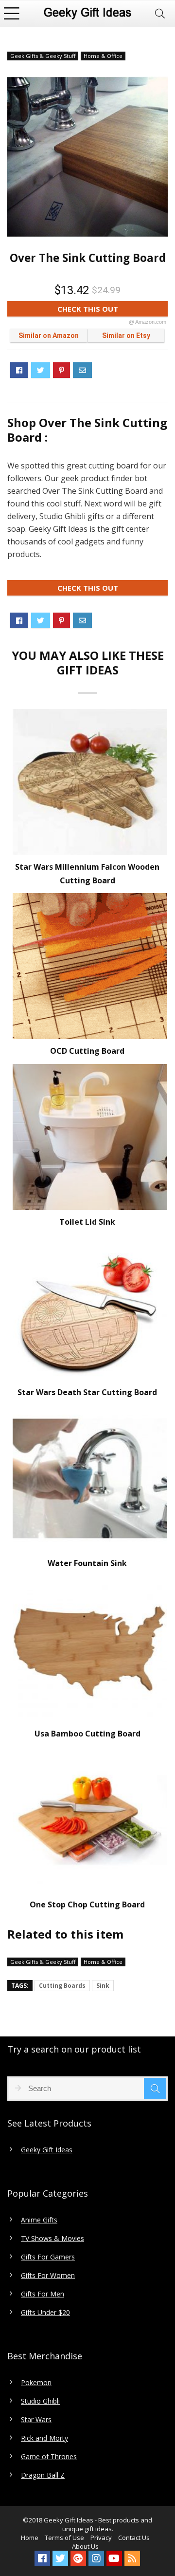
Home (30, 2538)
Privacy (101, 2538)
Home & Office (103, 56)
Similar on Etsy (126, 336)
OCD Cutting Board (87, 1051)
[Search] (160, 13)
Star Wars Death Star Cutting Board (87, 1392)
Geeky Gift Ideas (47, 2150)
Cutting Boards (62, 1986)
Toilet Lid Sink (87, 1222)
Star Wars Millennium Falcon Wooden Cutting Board (87, 874)
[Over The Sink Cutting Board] (87, 157)
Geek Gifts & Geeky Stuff (43, 56)
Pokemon (36, 2383)
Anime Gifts (39, 2220)
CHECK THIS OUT (112, 310)
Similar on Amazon (49, 336)
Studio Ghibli (40, 2401)
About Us (85, 2546)
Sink (103, 1986)
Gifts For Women (48, 2276)
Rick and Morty (44, 2438)
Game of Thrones (49, 2457)
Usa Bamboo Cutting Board (87, 1734)
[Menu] (12, 13)
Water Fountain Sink (87, 1563)
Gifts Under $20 (45, 2313)
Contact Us (134, 2538)
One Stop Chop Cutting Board (87, 1904)
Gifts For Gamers (48, 2257)
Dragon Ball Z (43, 2475)
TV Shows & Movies (52, 2239)
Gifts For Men (43, 2294)
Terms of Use (64, 2538)
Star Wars (36, 2420)
